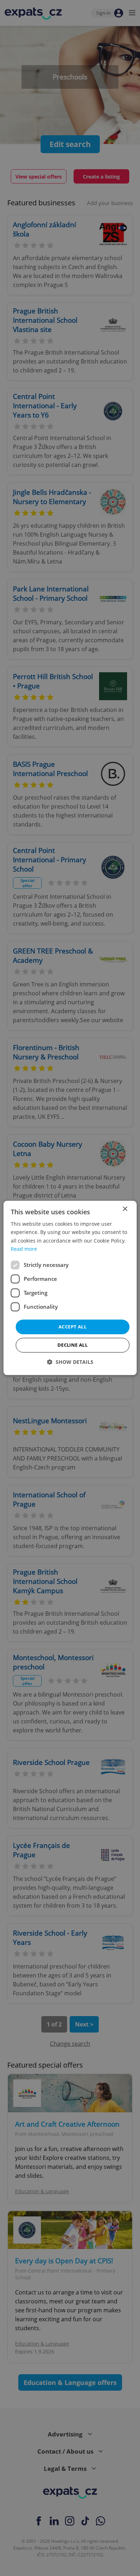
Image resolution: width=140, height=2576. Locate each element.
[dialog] (70, 1288)
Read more (24, 1249)
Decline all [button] (73, 1345)
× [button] (125, 1209)
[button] (70, 1362)
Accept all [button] (73, 1327)
